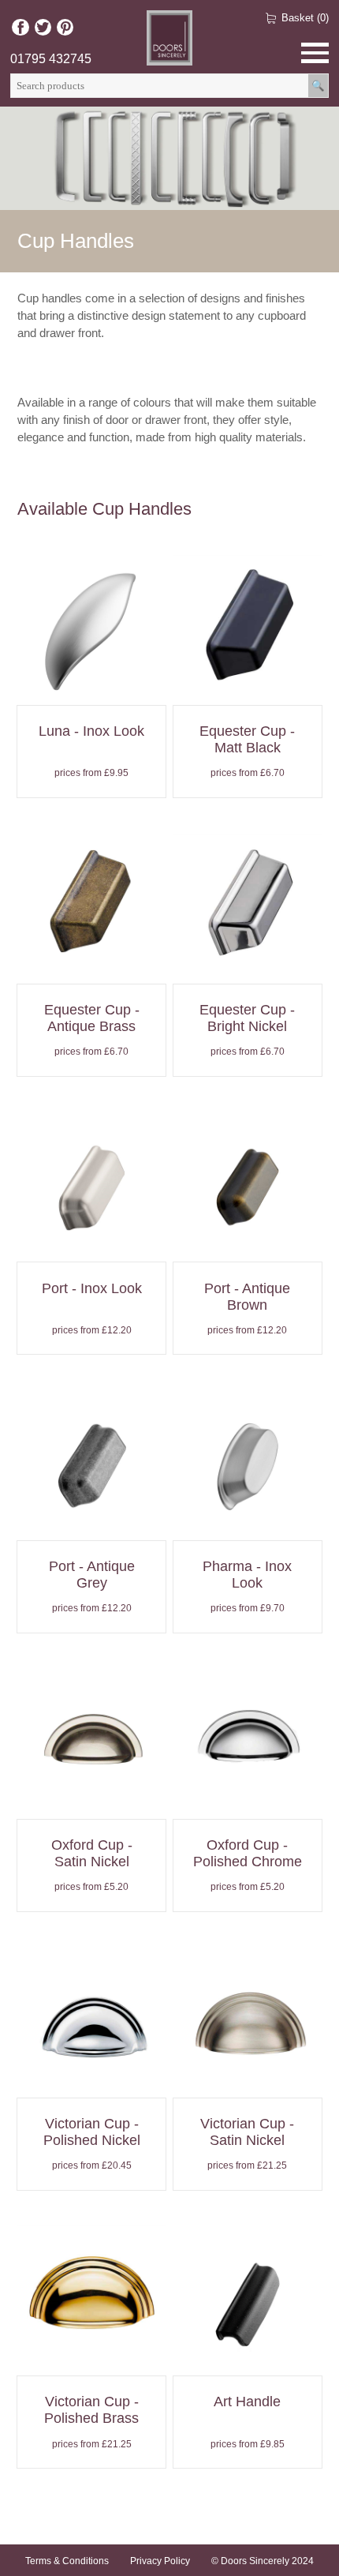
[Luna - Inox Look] (91, 691)
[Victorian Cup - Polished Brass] (91, 2362)
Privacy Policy (160, 2561)
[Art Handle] (248, 2362)
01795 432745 (51, 59)
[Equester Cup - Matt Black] (248, 691)
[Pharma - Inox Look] (248, 1526)
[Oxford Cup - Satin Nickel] (91, 1805)
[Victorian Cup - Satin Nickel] (248, 2084)
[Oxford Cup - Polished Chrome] (248, 1805)
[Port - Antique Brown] (248, 1248)
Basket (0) (305, 18)
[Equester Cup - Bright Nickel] (248, 970)
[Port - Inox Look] (91, 1248)
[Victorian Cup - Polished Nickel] (91, 2084)
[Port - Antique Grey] (91, 1526)
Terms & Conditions (67, 2561)
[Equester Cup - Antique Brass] (91, 970)
